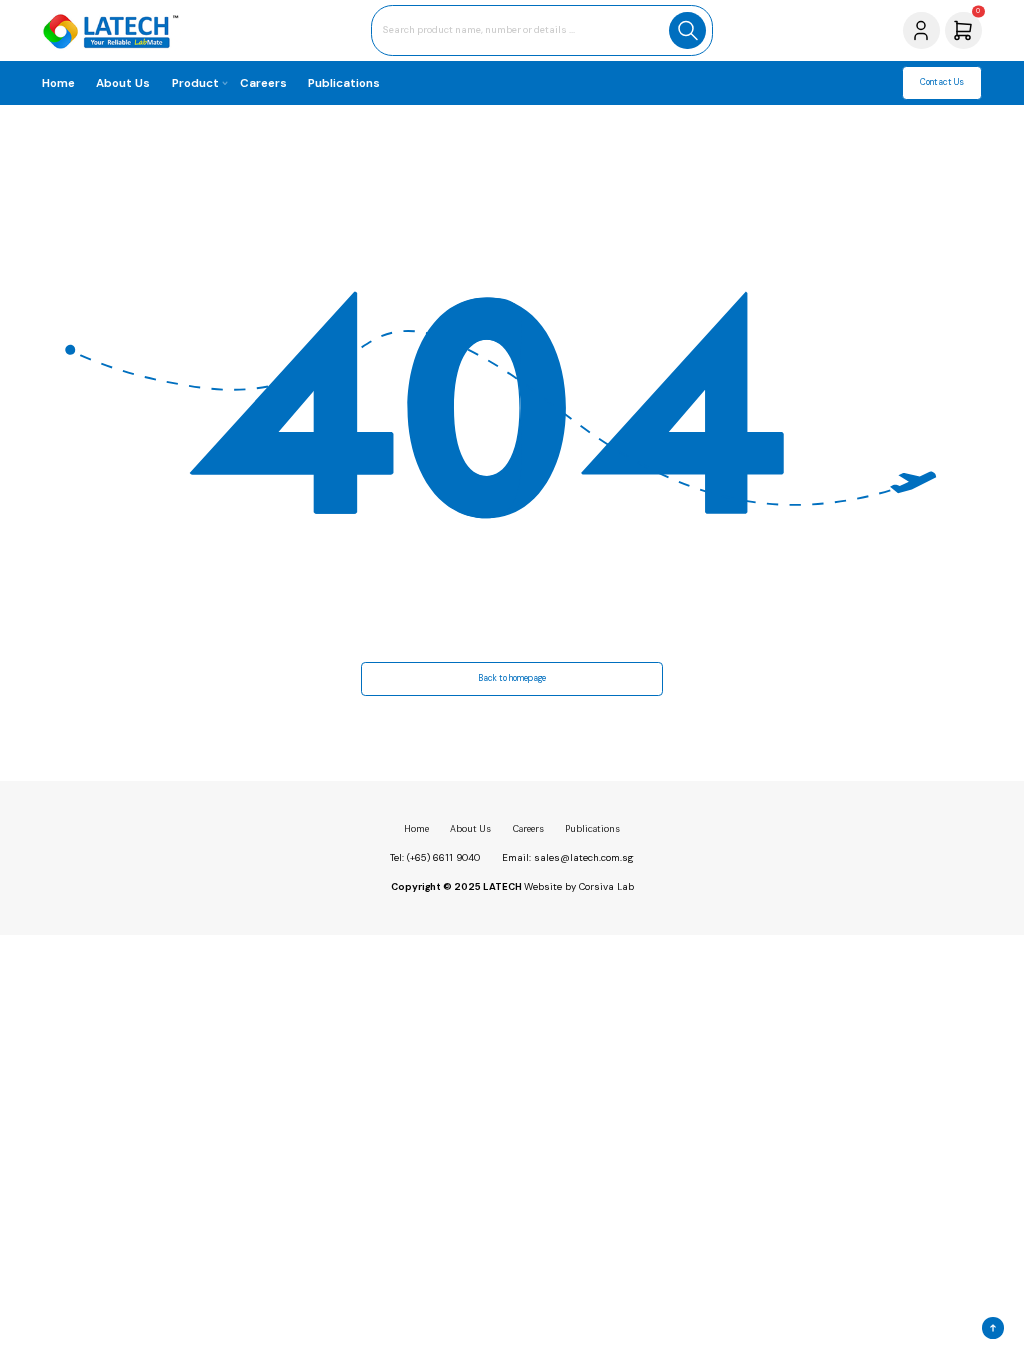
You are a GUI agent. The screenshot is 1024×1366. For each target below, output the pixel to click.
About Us (123, 83)
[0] (963, 29)
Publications (344, 83)
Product (195, 83)
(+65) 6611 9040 (443, 857)
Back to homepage (512, 678)
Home (58, 83)
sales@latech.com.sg (584, 857)
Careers (263, 83)
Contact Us (942, 82)
